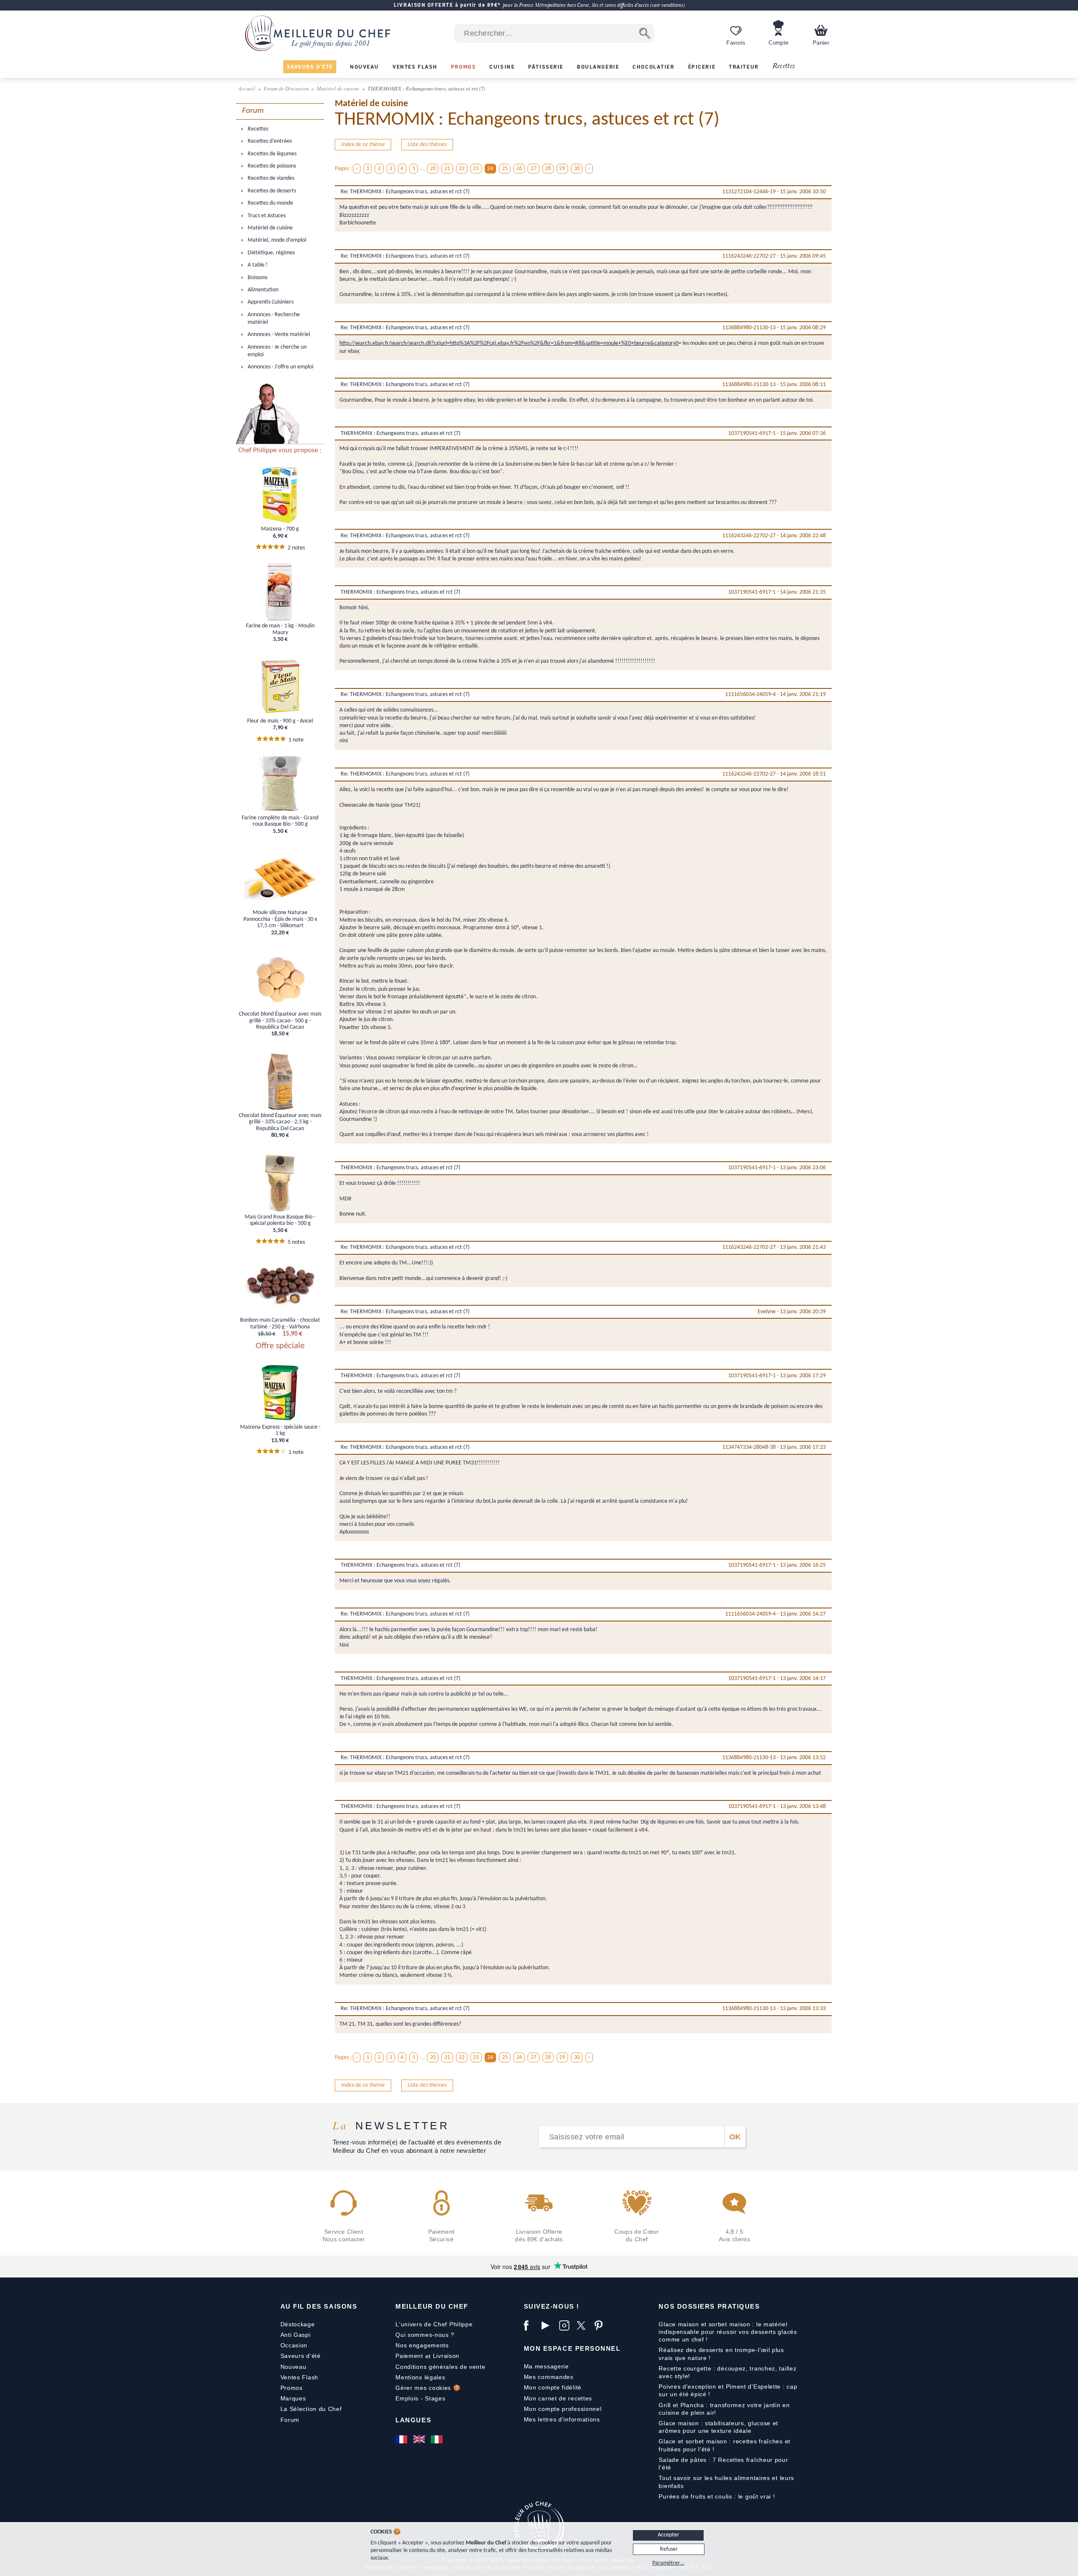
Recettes (784, 66)
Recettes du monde (270, 203)
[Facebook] (531, 2325)
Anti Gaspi (296, 2335)
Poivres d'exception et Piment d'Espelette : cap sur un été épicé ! (728, 2390)
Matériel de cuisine (339, 88)
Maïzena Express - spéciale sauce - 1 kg (280, 1430)
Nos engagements (422, 2345)
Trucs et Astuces (266, 216)
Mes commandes (549, 2377)
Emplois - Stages (420, 2398)
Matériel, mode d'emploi (276, 240)
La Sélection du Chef (311, 2409)
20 (433, 169)
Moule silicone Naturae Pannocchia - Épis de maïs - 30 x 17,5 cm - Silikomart (280, 919)
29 (562, 169)
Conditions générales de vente (440, 2367)
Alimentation (262, 290)
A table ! (257, 265)
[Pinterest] (601, 2325)
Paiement (409, 2356)
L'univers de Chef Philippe (434, 2324)
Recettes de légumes (271, 154)
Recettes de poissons (271, 166)
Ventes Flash (299, 2377)
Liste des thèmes (427, 145)
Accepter (668, 2535)
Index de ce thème (363, 145)
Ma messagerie (546, 2366)
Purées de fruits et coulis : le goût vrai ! (717, 2496)
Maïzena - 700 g (280, 529)
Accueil (247, 88)
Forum (290, 2420)
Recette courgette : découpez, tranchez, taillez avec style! (727, 2372)
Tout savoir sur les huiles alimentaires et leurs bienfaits (726, 2482)
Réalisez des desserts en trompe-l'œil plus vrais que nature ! (721, 2354)
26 (519, 169)
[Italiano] (438, 2439)
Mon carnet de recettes (558, 2398)
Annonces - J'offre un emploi (280, 367)
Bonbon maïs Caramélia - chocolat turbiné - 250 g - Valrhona (280, 1323)
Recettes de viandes (270, 178)
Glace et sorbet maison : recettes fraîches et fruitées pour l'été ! (724, 2445)
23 (476, 169)
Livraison (446, 2356)
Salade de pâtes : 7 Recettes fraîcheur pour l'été (723, 2464)
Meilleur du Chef (432, 2306)
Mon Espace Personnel (572, 2348)
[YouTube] (548, 2325)
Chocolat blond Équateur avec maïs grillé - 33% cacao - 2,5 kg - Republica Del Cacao (280, 1122)
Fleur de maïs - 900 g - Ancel (280, 721)
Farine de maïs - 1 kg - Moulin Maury (280, 629)
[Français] (402, 2439)
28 (548, 169)
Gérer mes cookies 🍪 (428, 2388)
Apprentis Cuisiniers (270, 302)
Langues (413, 2420)
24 (490, 169)
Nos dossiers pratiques (709, 2306)
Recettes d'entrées (269, 141)
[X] (584, 2325)
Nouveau (294, 2367)
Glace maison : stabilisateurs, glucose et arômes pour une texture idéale (718, 2427)
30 (577, 169)
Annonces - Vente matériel (278, 335)
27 (534, 169)
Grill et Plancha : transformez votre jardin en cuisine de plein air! (724, 2409)
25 (505, 169)
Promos (292, 2388)
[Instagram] (566, 2325)
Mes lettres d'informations (562, 2419)
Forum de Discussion (287, 88)
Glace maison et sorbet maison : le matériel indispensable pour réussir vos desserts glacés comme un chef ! (728, 2332)
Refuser (669, 2549)
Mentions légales (420, 2377)
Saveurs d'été (301, 2356)
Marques (293, 2398)
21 (447, 169)
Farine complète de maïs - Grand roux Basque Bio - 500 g (280, 821)
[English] (420, 2439)
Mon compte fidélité (553, 2387)
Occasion (294, 2345)
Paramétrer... (668, 2563)
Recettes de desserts (271, 191)
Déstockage (298, 2324)
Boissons (257, 278)
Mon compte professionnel (563, 2409)
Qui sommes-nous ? (425, 2335)
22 (462, 169)
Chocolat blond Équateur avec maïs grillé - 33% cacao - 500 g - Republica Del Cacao (280, 1021)
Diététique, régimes (271, 253)
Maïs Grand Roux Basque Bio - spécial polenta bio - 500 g (280, 1220)
